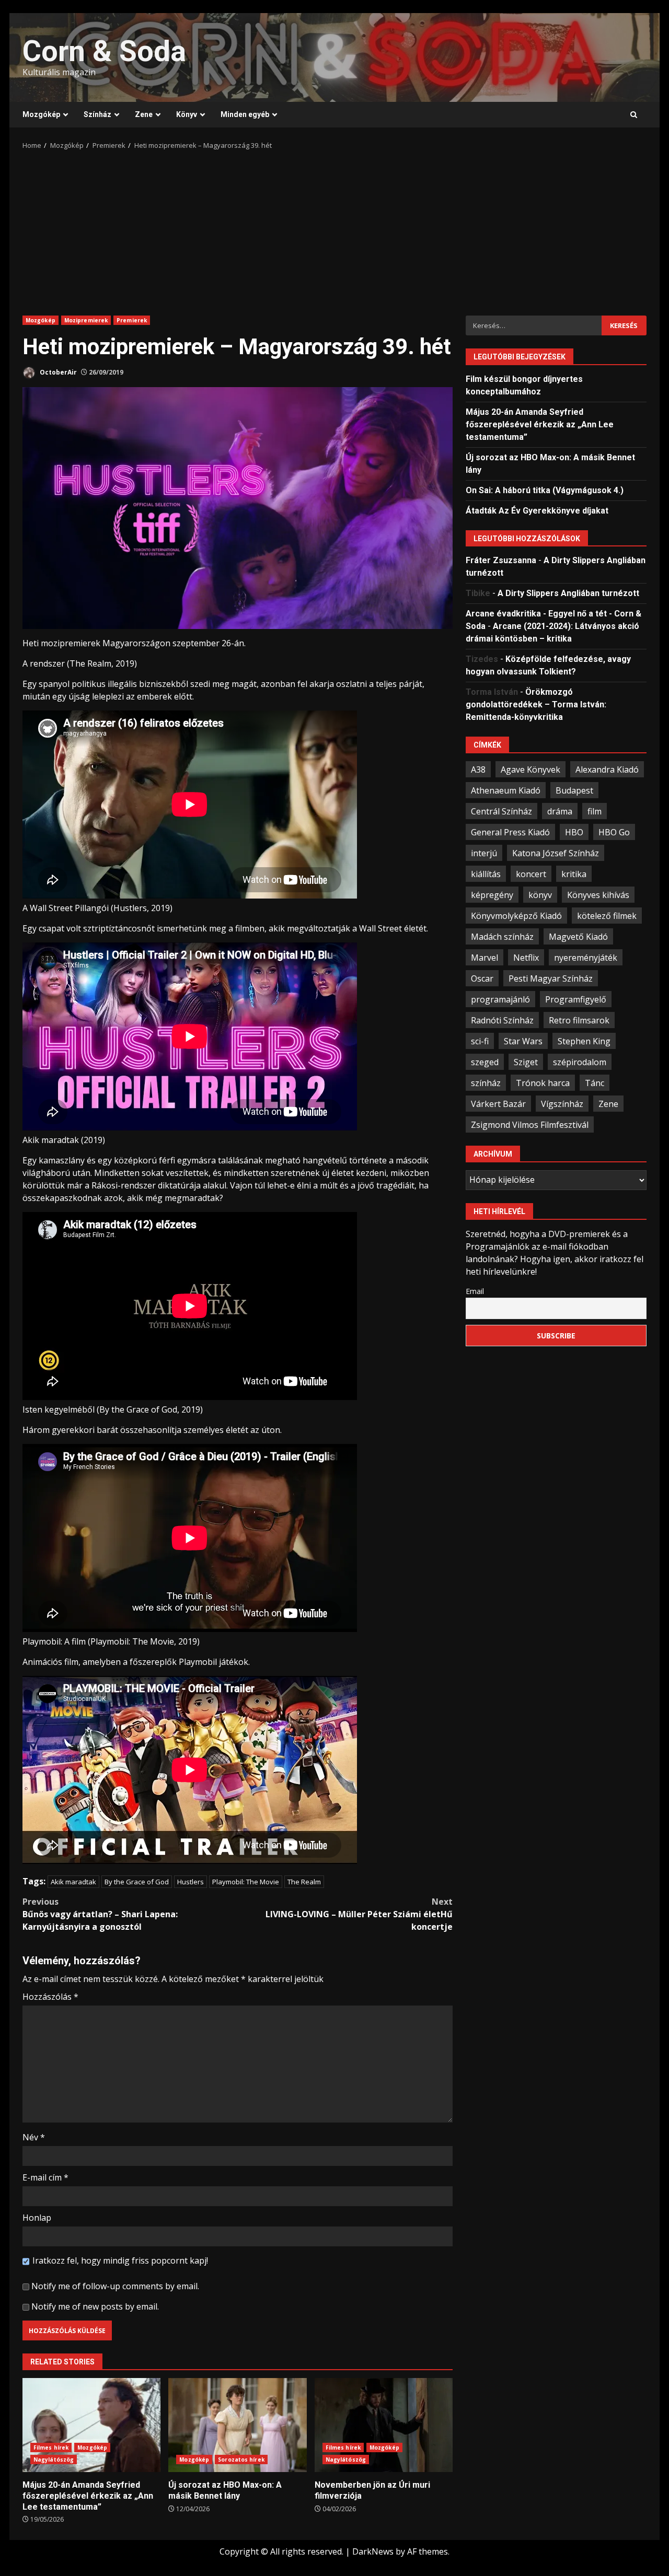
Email (475, 1291)
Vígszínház (562, 1103)
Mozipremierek (86, 320)
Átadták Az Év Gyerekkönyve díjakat (537, 510)
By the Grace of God (137, 1882)
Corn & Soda (104, 51)
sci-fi (480, 1041)
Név (34, 2137)
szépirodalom (580, 1062)
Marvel (485, 957)
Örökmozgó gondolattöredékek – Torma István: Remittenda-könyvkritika (536, 704)
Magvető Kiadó (578, 936)
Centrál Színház (501, 811)
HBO (574, 832)
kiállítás (486, 873)
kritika (574, 873)
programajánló (500, 999)
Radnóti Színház (502, 1020)
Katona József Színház (556, 853)
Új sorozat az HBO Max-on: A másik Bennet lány (237, 2425)
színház (486, 1082)
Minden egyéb (245, 114)
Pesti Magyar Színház (551, 978)
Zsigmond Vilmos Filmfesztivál (530, 1124)
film (595, 811)
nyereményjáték (586, 957)
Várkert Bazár (498, 1103)
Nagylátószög (54, 2460)
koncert (531, 873)
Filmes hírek (51, 2447)
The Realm (304, 1882)
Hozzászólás (50, 1997)
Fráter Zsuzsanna (501, 560)
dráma (560, 811)
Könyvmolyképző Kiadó (516, 915)
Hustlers (191, 1882)
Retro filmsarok (579, 1020)
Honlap (37, 2218)
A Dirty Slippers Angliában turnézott (568, 593)
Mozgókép (41, 114)
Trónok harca (543, 1082)
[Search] (634, 115)
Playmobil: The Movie (246, 1882)
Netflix (526, 957)
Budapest (574, 790)
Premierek (132, 320)
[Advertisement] (334, 229)
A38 (478, 769)
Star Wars (523, 1041)
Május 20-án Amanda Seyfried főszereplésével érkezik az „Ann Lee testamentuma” (91, 2425)
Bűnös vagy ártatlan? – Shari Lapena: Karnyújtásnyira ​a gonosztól (100, 1914)
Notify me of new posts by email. (95, 2306)
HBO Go (614, 832)
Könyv (187, 114)
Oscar (482, 978)
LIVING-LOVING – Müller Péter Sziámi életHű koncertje (359, 1914)
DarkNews (373, 2551)
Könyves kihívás (598, 894)
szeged (485, 1062)
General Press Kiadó (510, 832)
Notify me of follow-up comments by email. (115, 2286)
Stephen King (584, 1041)
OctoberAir (57, 372)
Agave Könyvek (530, 769)
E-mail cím (45, 2177)
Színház (97, 114)
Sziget (526, 1062)
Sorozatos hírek (241, 2460)
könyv (540, 894)
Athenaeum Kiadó (506, 790)
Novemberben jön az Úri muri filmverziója (384, 2425)
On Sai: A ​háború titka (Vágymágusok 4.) (545, 490)
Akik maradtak (73, 1882)
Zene (144, 114)
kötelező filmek (607, 915)
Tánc (595, 1082)
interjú (484, 853)
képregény (492, 894)
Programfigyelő (576, 999)
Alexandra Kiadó (607, 769)
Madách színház (502, 936)
